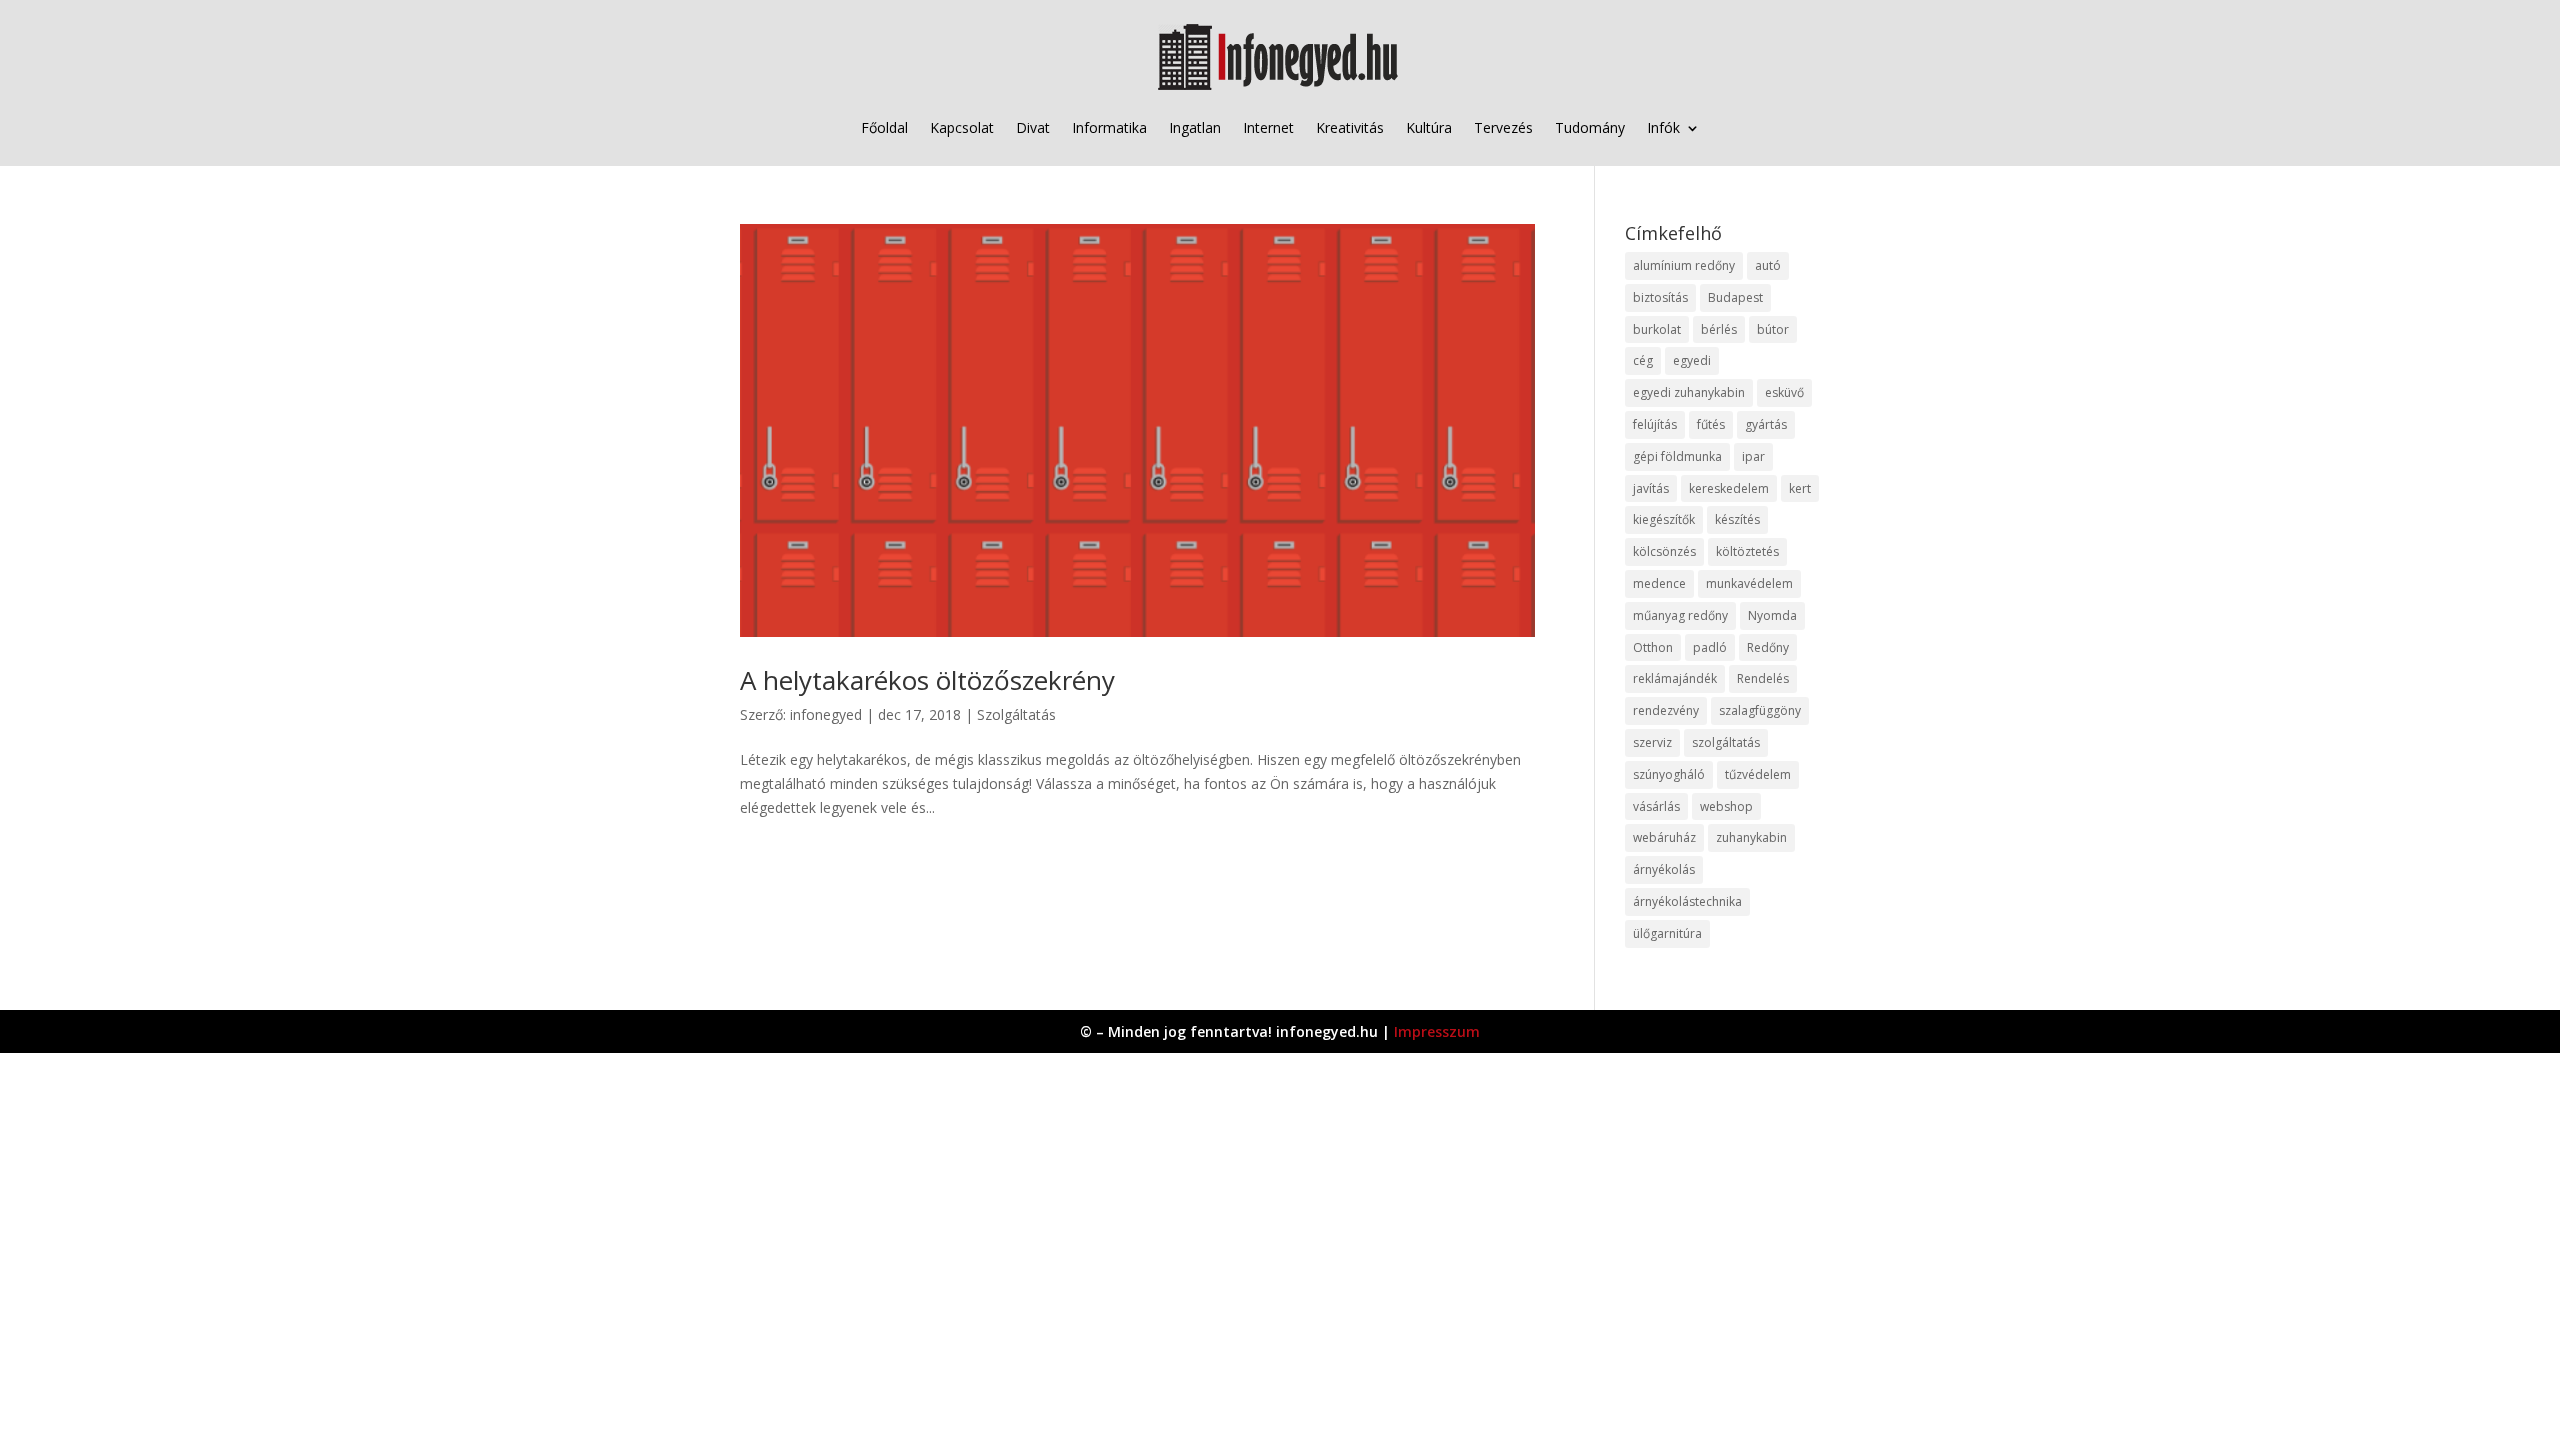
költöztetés (1747, 551)
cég (1643, 360)
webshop (1726, 806)
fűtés (1711, 424)
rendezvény (1666, 710)
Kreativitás (1350, 127)
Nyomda (1772, 615)
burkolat (1657, 329)
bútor (1773, 329)
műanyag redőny (1680, 615)
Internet (1268, 127)
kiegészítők (1664, 519)
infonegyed (826, 714)
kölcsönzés (1664, 551)
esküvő (1784, 392)
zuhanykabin (1751, 837)
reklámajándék (1675, 678)
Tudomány (1590, 127)
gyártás (1766, 424)
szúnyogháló (1669, 774)
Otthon (1653, 647)
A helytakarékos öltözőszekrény (927, 680)
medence (1659, 583)
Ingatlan (1195, 127)
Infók (1663, 127)
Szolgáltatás (1016, 714)
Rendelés (1763, 678)
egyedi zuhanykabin (1689, 392)
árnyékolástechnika (1687, 901)
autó (1768, 265)
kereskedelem (1729, 488)
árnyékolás (1664, 869)
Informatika (1109, 127)
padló (1710, 647)
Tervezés (1503, 127)
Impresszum (1437, 1031)
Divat (1033, 127)
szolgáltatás (1726, 742)
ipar (1753, 456)
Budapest (1735, 297)
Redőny (1768, 647)
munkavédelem (1749, 583)
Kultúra (1429, 127)
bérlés (1719, 329)
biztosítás (1660, 297)
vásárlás (1656, 806)
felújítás (1655, 424)
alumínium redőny (1684, 265)
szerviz (1652, 742)
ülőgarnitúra (1667, 933)
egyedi (1692, 360)
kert (1800, 488)
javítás (1651, 488)
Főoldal (884, 127)
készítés (1737, 519)
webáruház (1664, 837)
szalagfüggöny (1760, 710)
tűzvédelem (1758, 774)
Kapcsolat (962, 127)
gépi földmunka (1677, 456)
